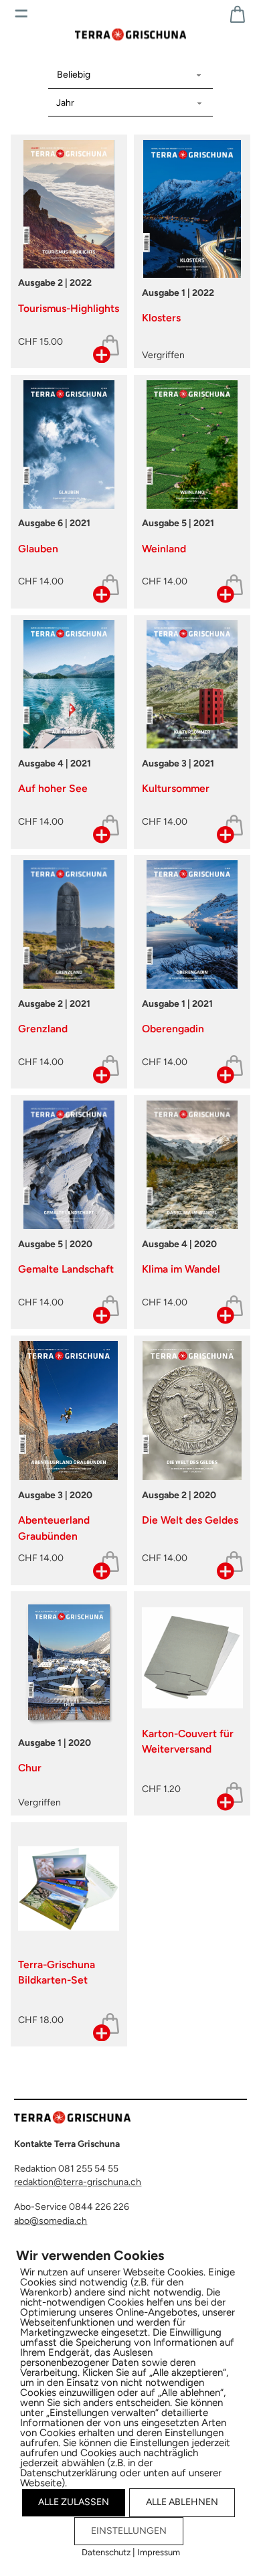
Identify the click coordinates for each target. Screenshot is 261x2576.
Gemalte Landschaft (66, 1269)
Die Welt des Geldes (190, 1520)
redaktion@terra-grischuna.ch (78, 2182)
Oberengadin (173, 1029)
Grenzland (43, 1029)
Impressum (159, 2552)
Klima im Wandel (181, 1269)
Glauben (38, 549)
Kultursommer (176, 788)
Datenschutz (106, 2552)
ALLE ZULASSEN (74, 2502)
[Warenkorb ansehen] (238, 14)
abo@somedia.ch (51, 2221)
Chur (30, 1768)
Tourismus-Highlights (69, 308)
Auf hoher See (53, 788)
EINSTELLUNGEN (129, 2531)
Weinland (164, 549)
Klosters (161, 318)
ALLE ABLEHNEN (182, 2502)
